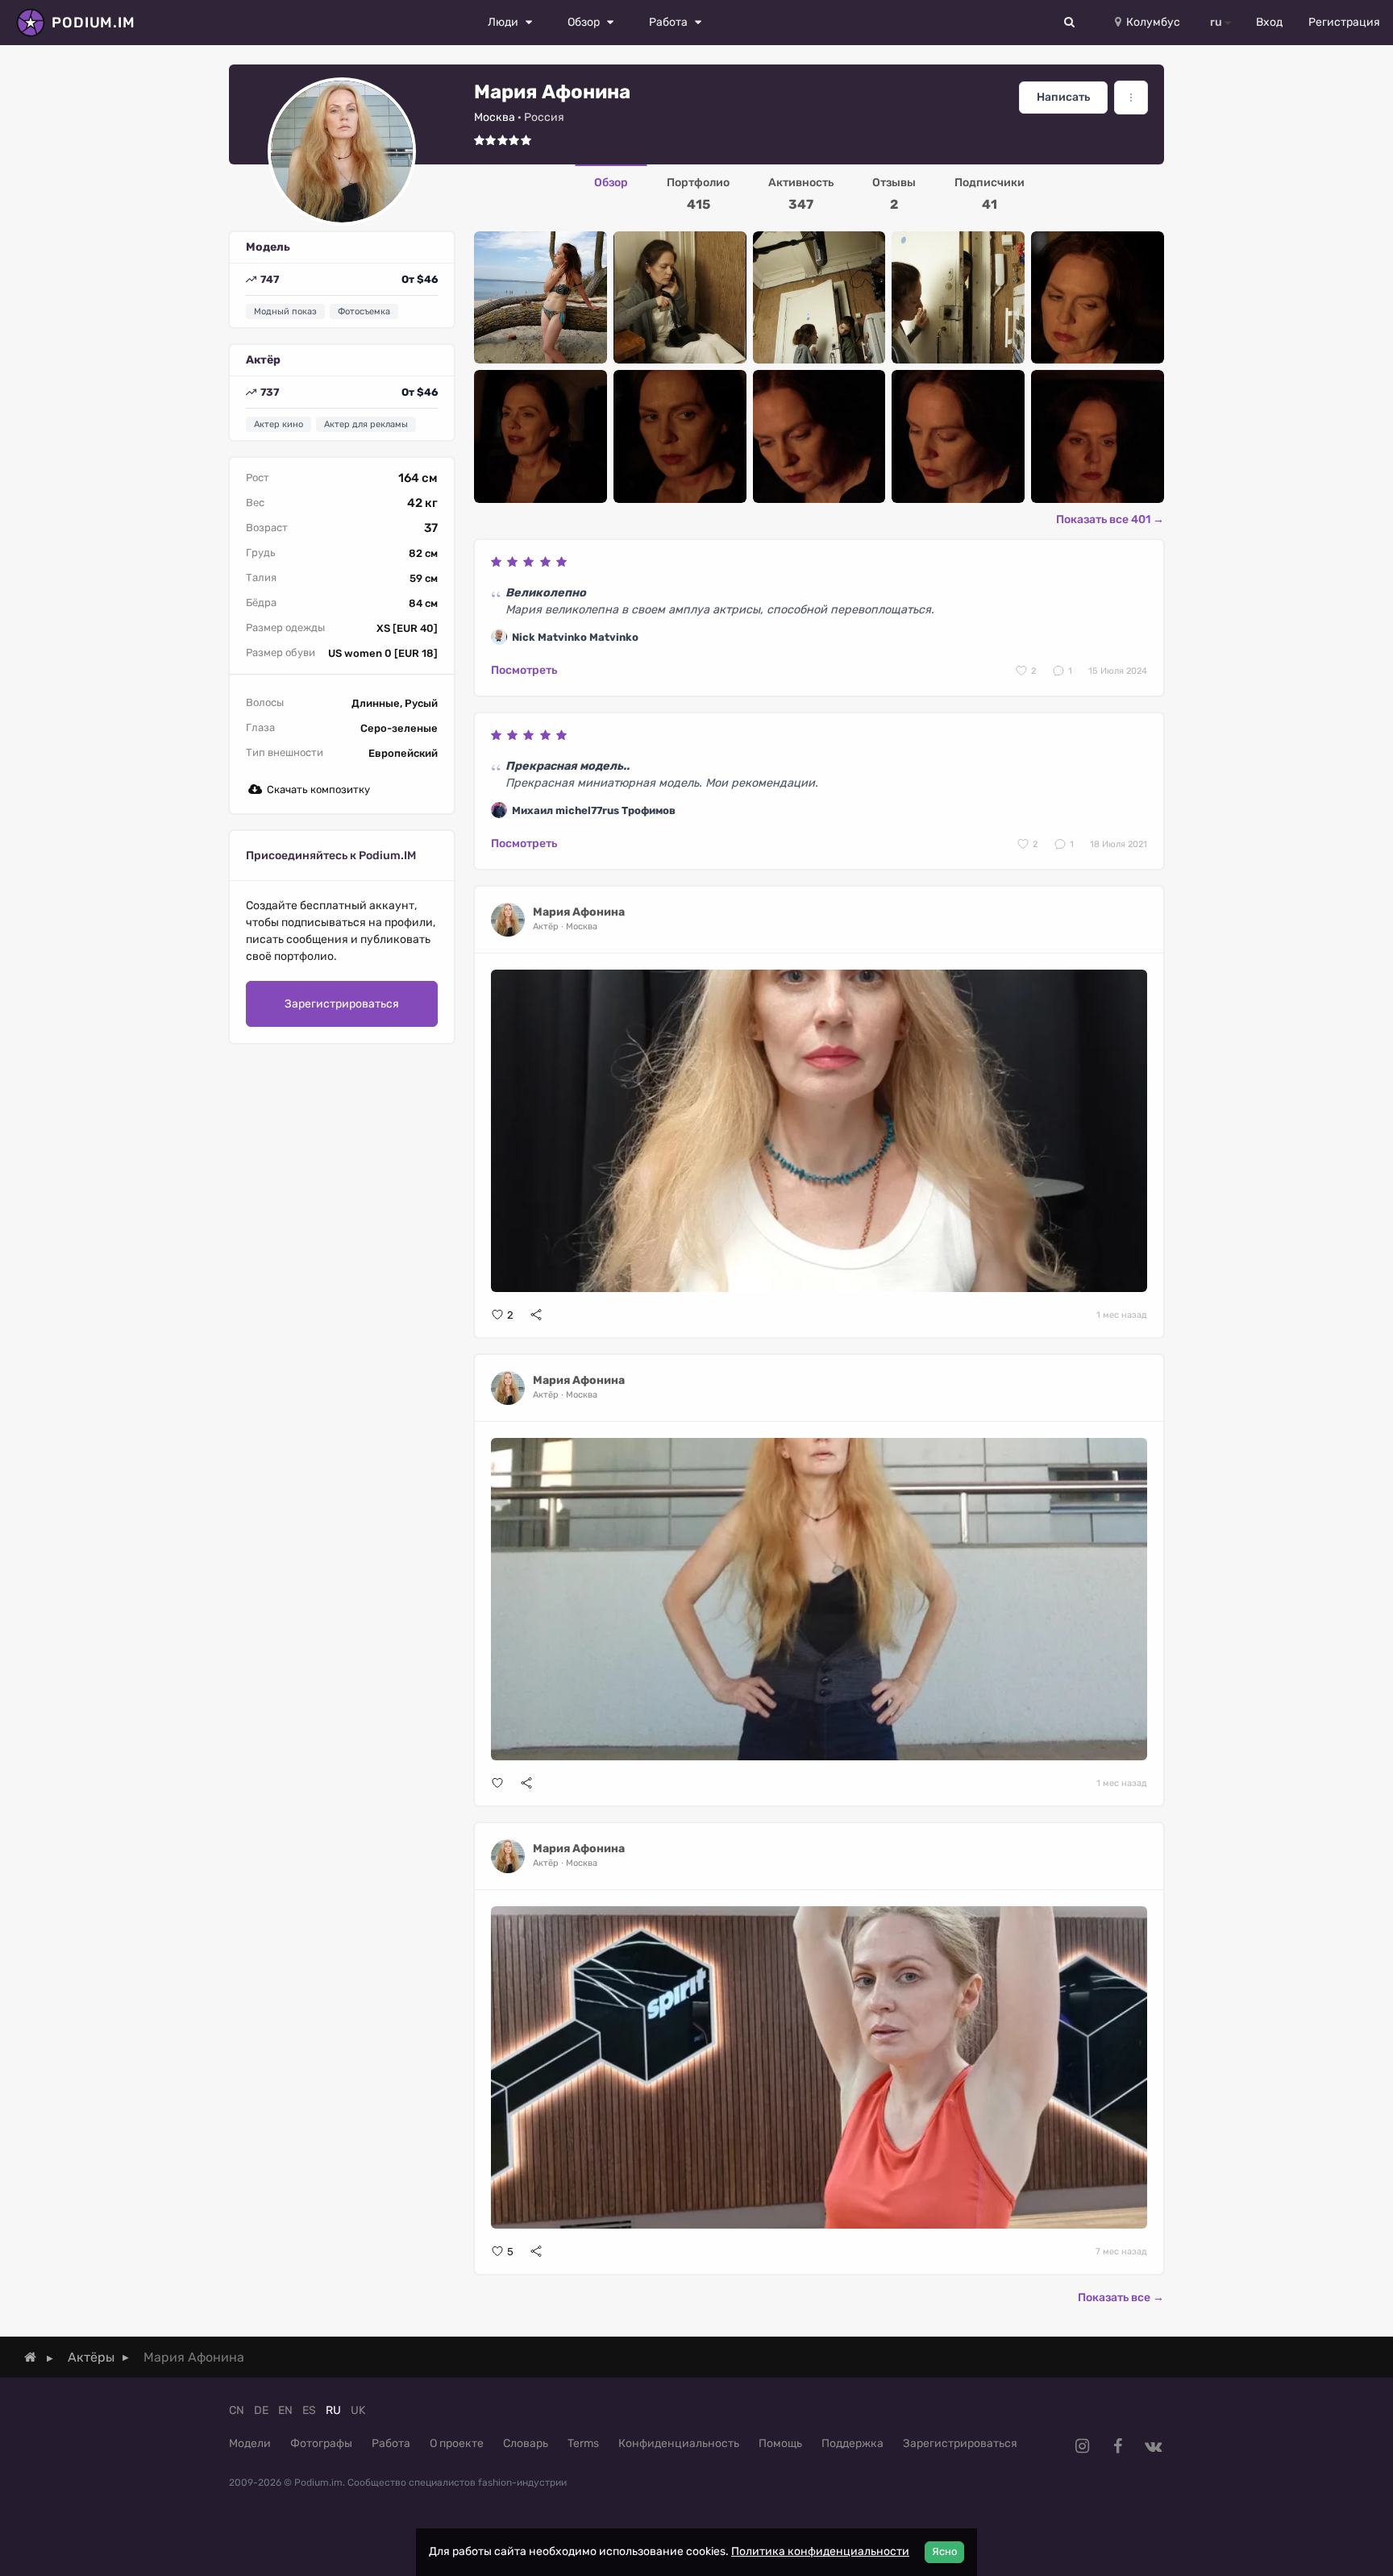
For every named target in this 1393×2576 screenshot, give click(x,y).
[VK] (1153, 2446)
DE (261, 2410)
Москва (495, 117)
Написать (1063, 97)
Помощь (780, 2443)
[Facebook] (1117, 2446)
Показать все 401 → (1110, 519)
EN (285, 2410)
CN (237, 2410)
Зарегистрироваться (342, 1004)
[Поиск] (1070, 23)
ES (309, 2410)
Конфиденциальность (679, 2443)
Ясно (944, 2551)
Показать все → (1121, 2298)
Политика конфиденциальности (820, 2551)
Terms (583, 2443)
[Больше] (1131, 98)
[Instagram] (1082, 2446)
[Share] (536, 1315)
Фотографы (321, 2443)
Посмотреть (524, 670)
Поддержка (852, 2443)
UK (358, 2410)
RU (333, 2410)
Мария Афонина (579, 912)
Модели (250, 2443)
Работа (391, 2443)
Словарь (526, 2443)
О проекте (457, 2443)
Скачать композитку (318, 789)
